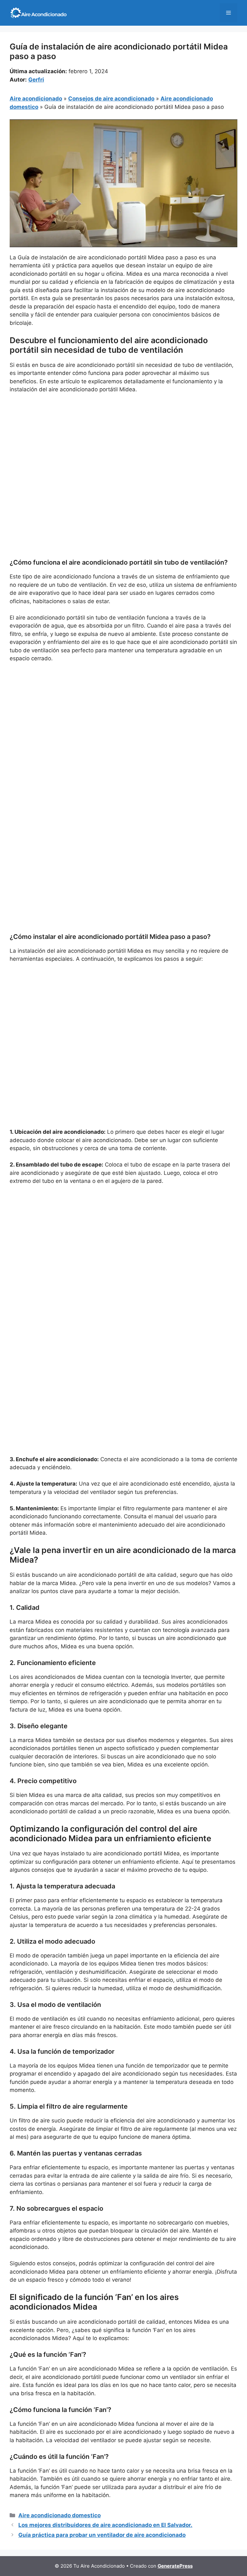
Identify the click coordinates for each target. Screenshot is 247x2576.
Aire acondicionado (36, 99)
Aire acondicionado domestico (59, 2515)
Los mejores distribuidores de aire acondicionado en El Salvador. (105, 2525)
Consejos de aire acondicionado (111, 99)
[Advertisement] (123, 447)
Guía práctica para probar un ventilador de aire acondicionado (102, 2535)
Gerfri (36, 80)
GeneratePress (175, 2566)
